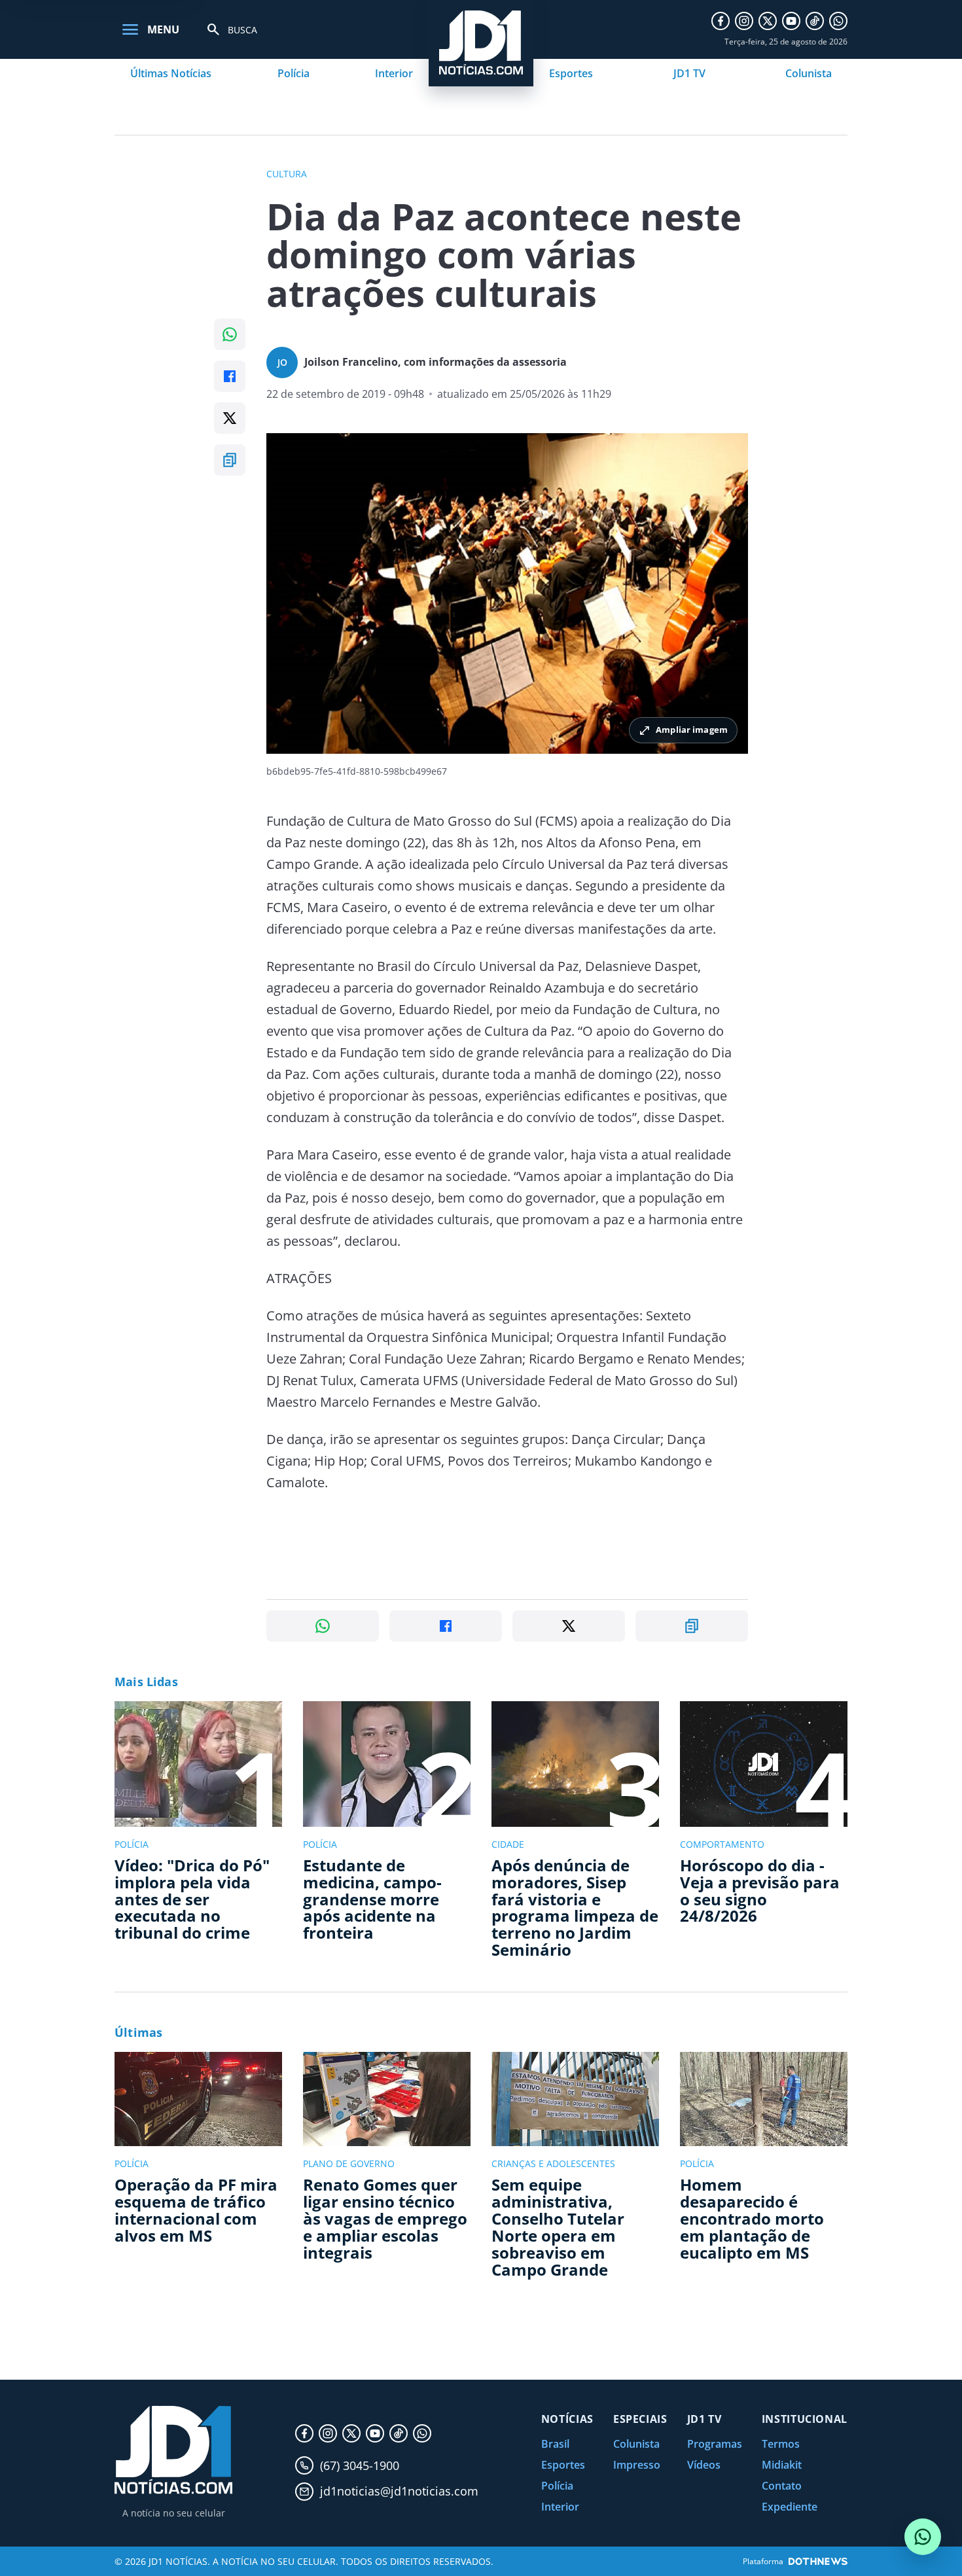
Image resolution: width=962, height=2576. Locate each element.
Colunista (809, 73)
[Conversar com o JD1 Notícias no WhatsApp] (923, 2537)
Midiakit (782, 2465)
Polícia (294, 73)
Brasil (555, 2444)
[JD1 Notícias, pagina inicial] (173, 2450)
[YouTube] (791, 21)
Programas (715, 2444)
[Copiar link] (230, 460)
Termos (781, 2444)
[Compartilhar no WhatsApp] (230, 334)
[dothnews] (818, 2561)
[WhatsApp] (838, 21)
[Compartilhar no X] (230, 418)
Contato (782, 2486)
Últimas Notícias (171, 73)
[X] (768, 21)
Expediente (790, 2507)
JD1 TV (689, 73)
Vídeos (704, 2465)
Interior (394, 73)
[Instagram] (744, 21)
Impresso (637, 2465)
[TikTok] (815, 21)
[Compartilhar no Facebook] (230, 376)
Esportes (571, 73)
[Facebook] (721, 21)
